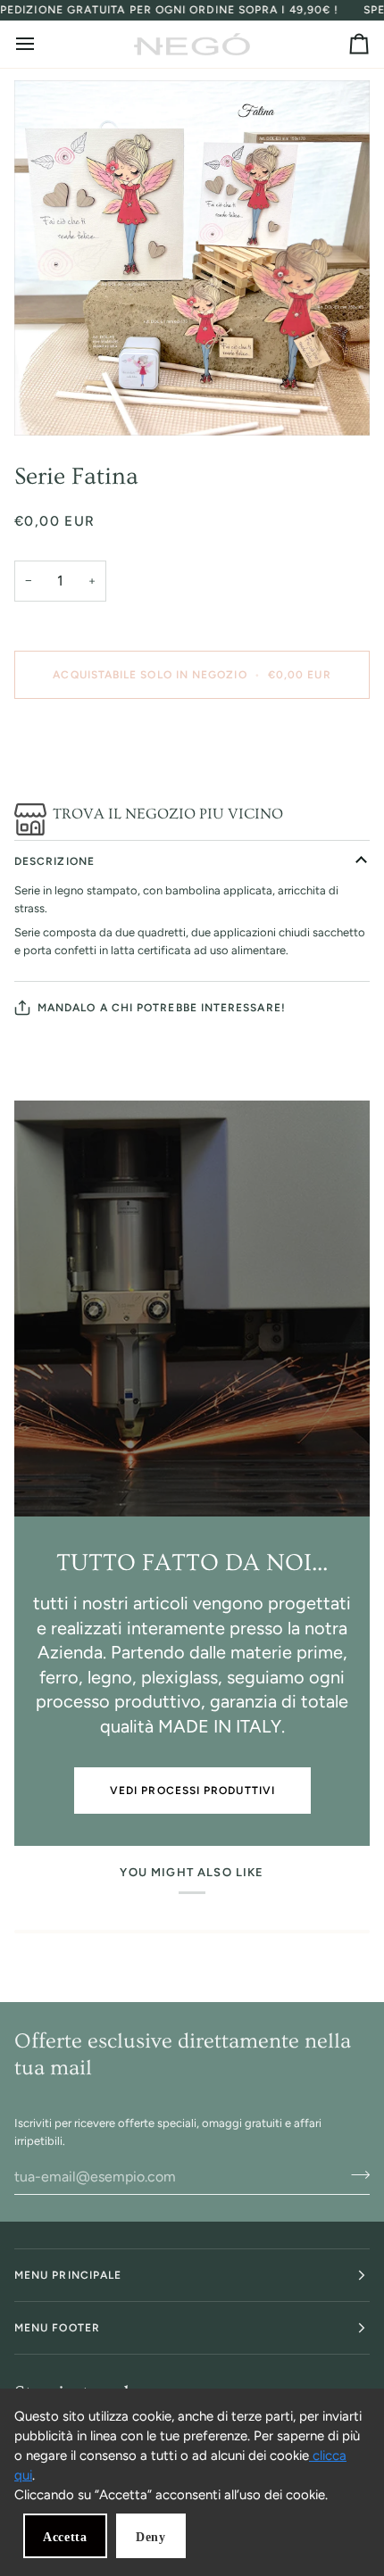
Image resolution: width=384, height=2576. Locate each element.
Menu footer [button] (57, 2328)
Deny (151, 2537)
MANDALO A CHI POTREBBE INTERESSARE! (162, 1008)
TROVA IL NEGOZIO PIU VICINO (168, 814)
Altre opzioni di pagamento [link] (85, 781)
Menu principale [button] (68, 2275)
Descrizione (54, 861)
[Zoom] (192, 258)
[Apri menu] (41, 44)
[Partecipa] (355, 2174)
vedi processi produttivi (192, 1791)
